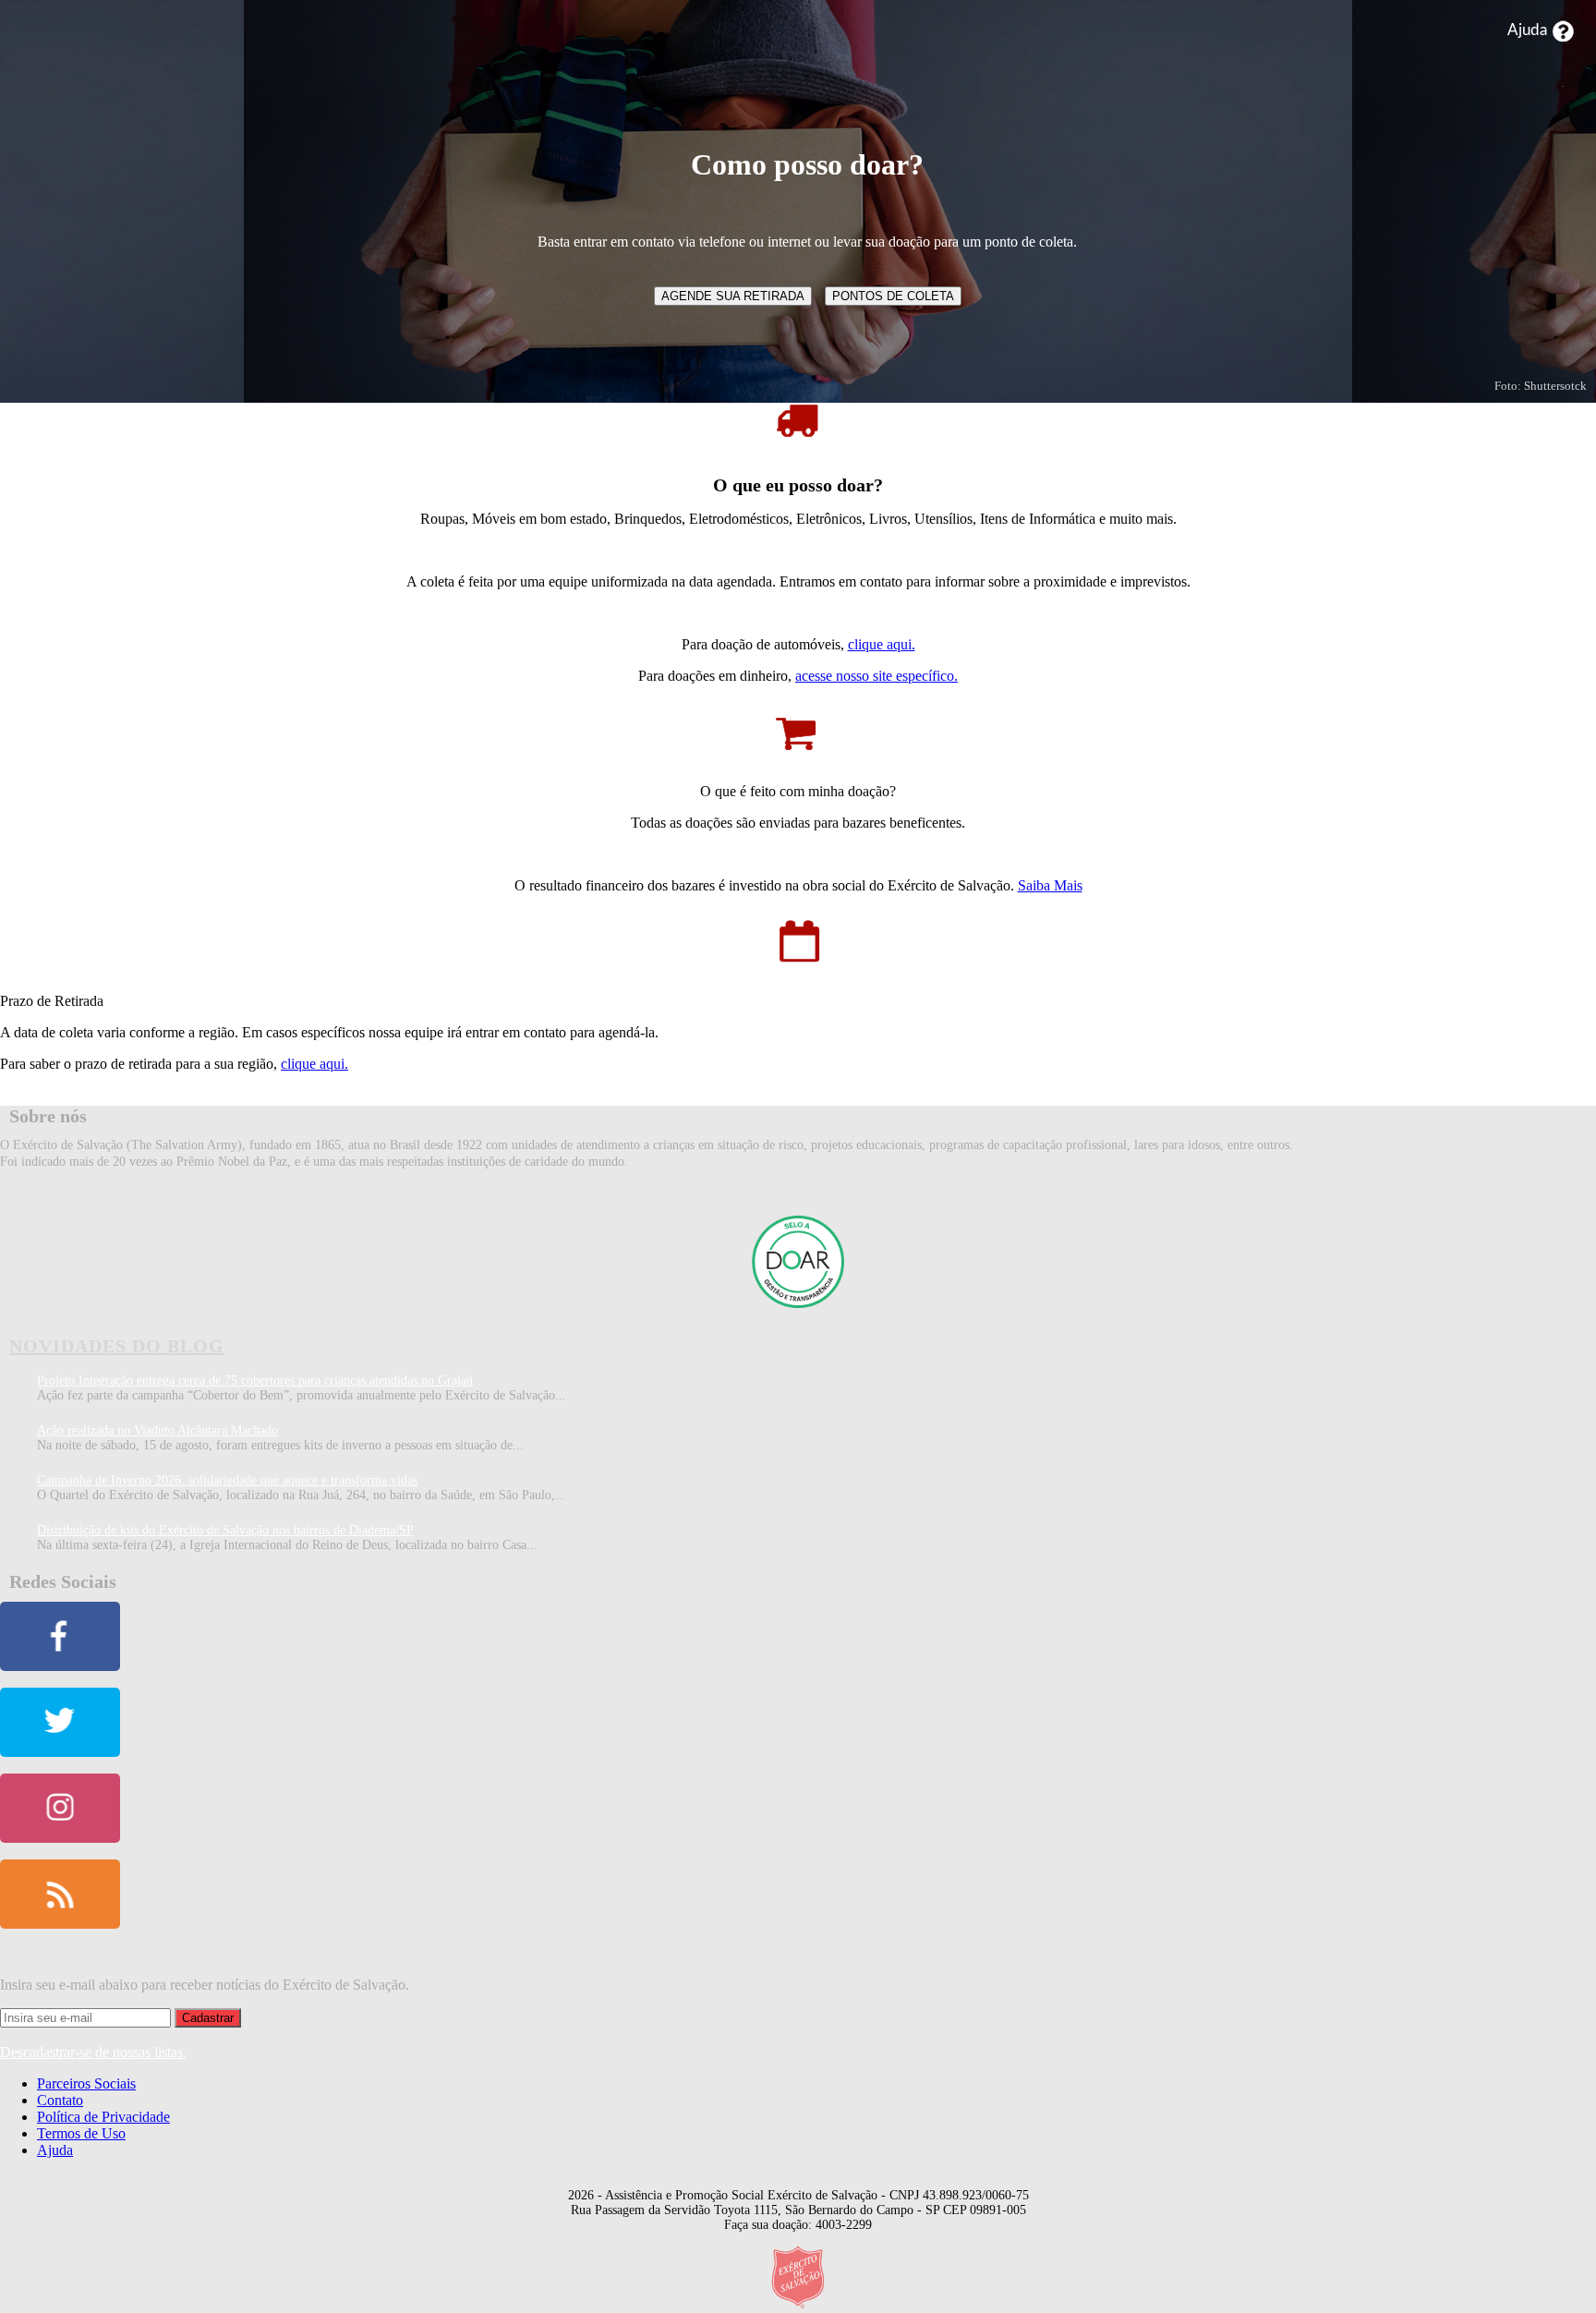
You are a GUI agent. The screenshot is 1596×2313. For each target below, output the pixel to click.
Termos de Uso (81, 2133)
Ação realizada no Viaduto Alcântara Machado (157, 1430)
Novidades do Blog (117, 1346)
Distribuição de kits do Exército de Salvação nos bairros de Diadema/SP (225, 1530)
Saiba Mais (1050, 885)
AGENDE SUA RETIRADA (733, 296)
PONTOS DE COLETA (893, 296)
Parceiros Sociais (86, 2083)
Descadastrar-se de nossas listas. (93, 2052)
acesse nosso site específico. (877, 676)
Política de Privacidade (103, 2117)
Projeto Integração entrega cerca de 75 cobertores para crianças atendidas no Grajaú (255, 1381)
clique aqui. (882, 644)
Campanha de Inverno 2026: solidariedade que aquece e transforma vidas (227, 1480)
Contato (60, 2100)
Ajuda (55, 2150)
